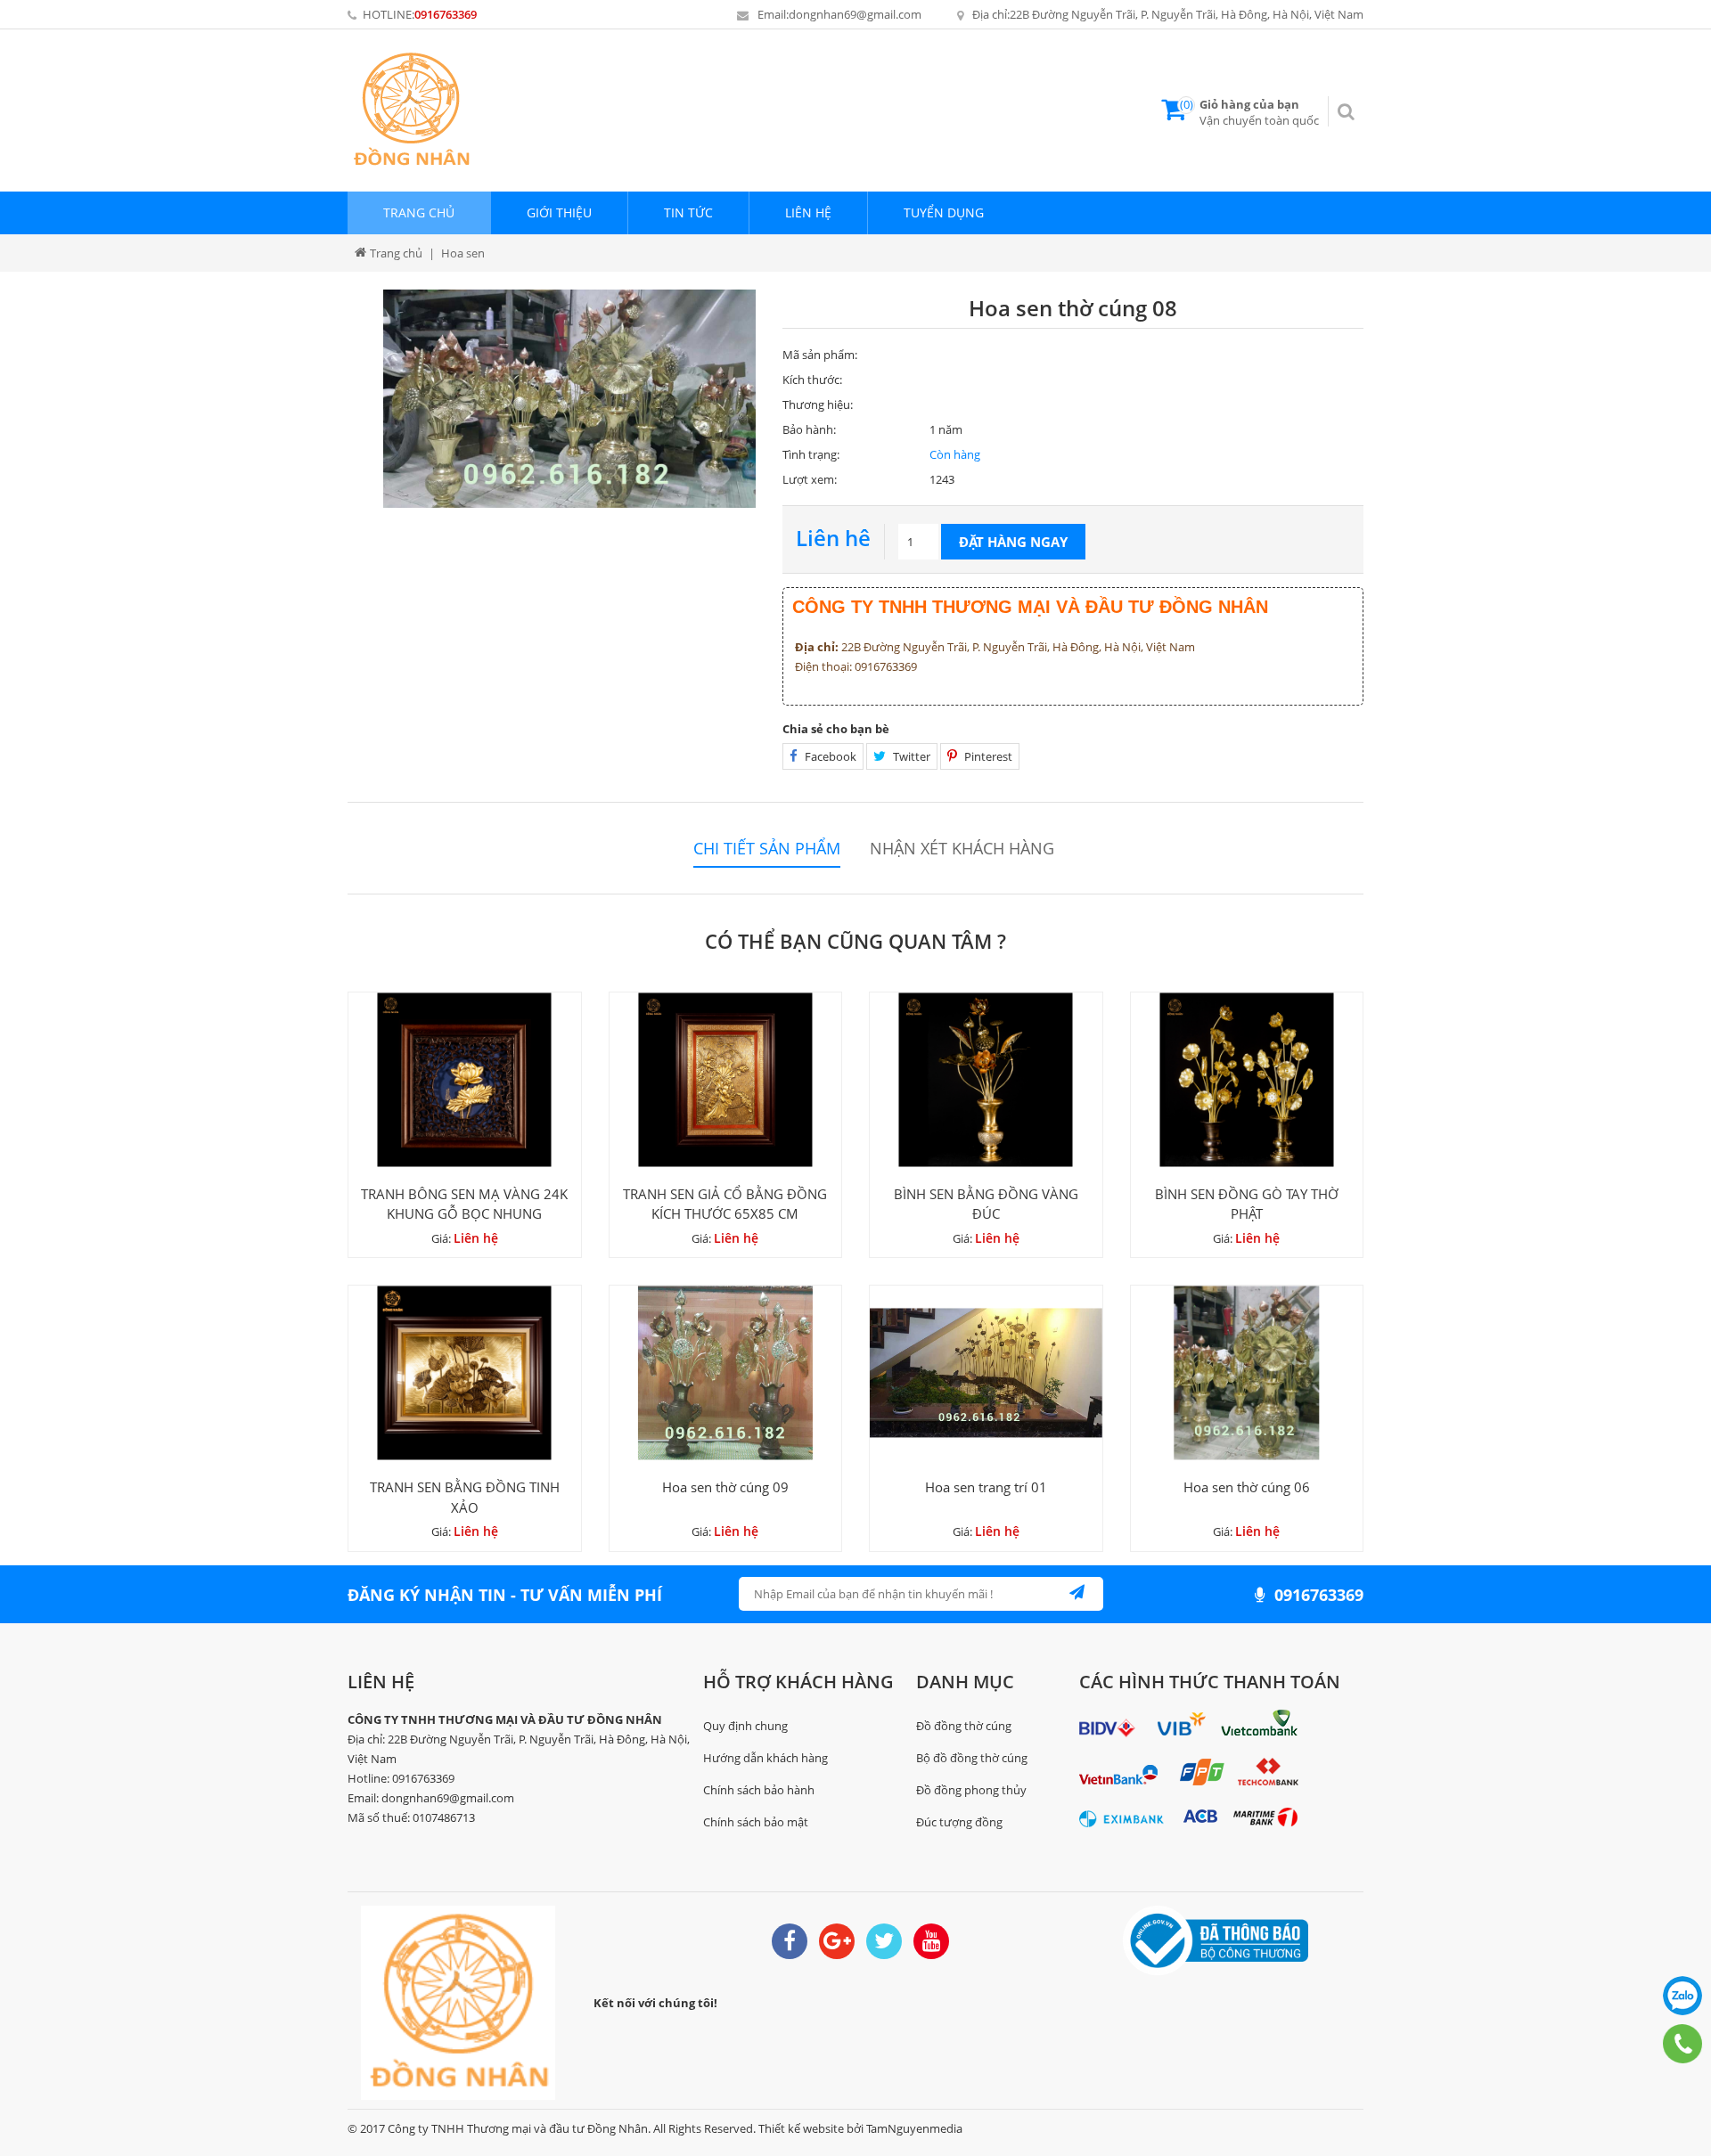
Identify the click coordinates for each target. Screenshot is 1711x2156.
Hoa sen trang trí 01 (986, 1487)
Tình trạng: (811, 454)
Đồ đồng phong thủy (971, 1790)
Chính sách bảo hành (759, 1790)
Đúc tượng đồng (959, 1822)
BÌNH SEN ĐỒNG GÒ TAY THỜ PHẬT (1247, 1204)
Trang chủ (419, 212)
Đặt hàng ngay (1013, 542)
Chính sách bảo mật (756, 1822)
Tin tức (688, 212)
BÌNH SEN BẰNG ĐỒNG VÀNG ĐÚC (986, 1204)
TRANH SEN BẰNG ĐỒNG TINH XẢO (465, 1497)
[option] (569, 399)
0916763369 (446, 14)
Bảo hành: (809, 429)
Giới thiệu (559, 212)
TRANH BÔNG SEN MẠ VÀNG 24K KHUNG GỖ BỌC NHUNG (464, 1204)
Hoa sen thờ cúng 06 (1247, 1487)
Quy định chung (745, 1726)
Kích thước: (812, 380)
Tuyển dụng (944, 212)
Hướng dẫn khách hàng (765, 1758)
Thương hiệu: (818, 404)
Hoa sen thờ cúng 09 (725, 1487)
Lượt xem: (810, 479)
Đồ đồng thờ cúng (964, 1726)
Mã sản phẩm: (820, 355)
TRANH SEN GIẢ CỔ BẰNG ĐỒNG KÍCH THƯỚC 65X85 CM (725, 1204)
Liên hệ (808, 212)
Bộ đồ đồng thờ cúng (972, 1758)
